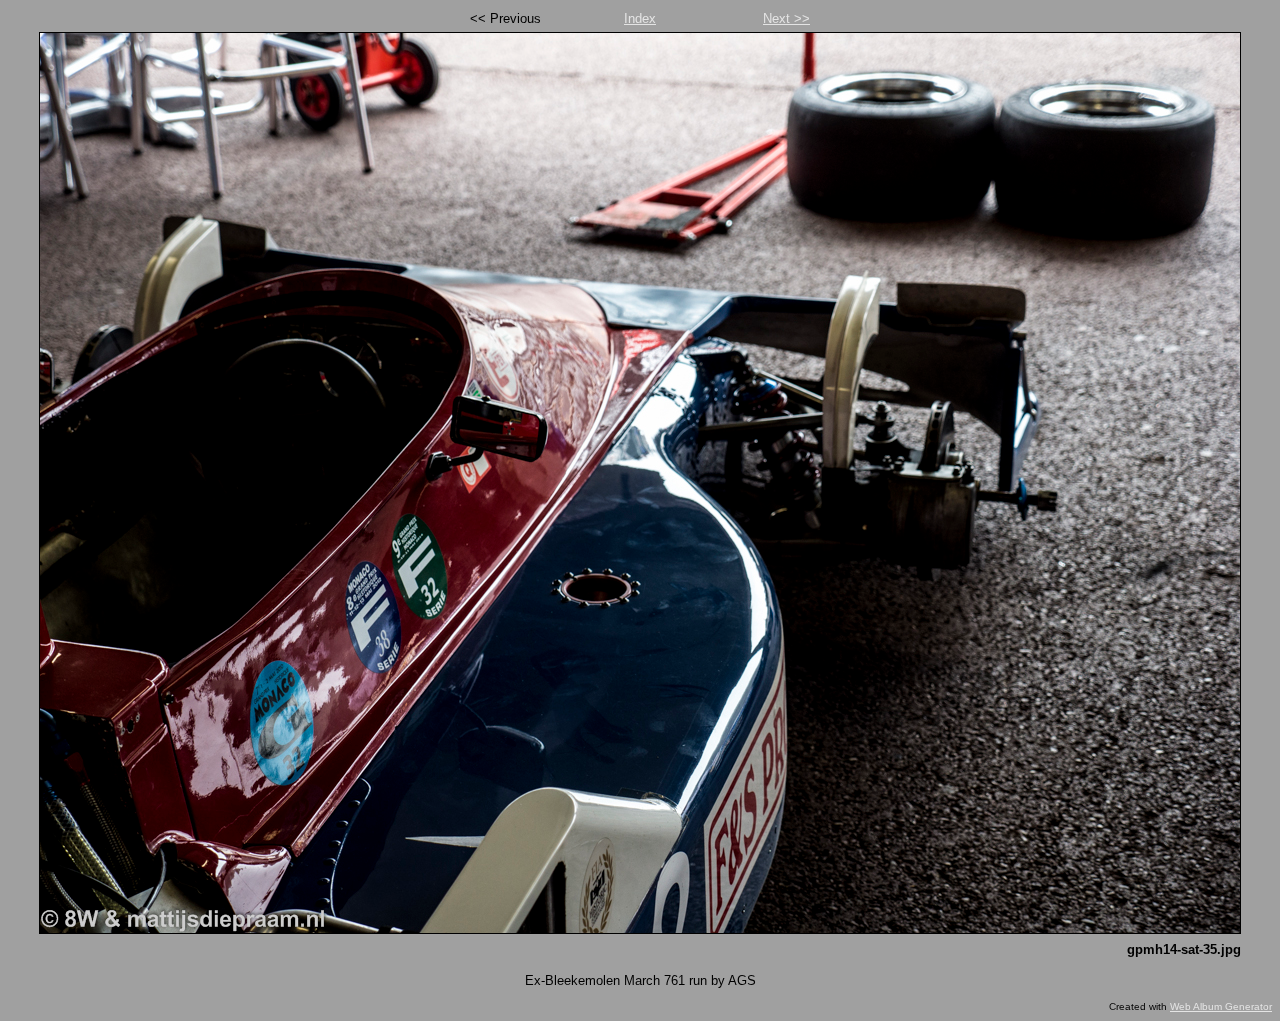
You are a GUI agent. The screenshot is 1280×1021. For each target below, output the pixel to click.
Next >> (786, 18)
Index (640, 18)
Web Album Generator (1221, 1006)
